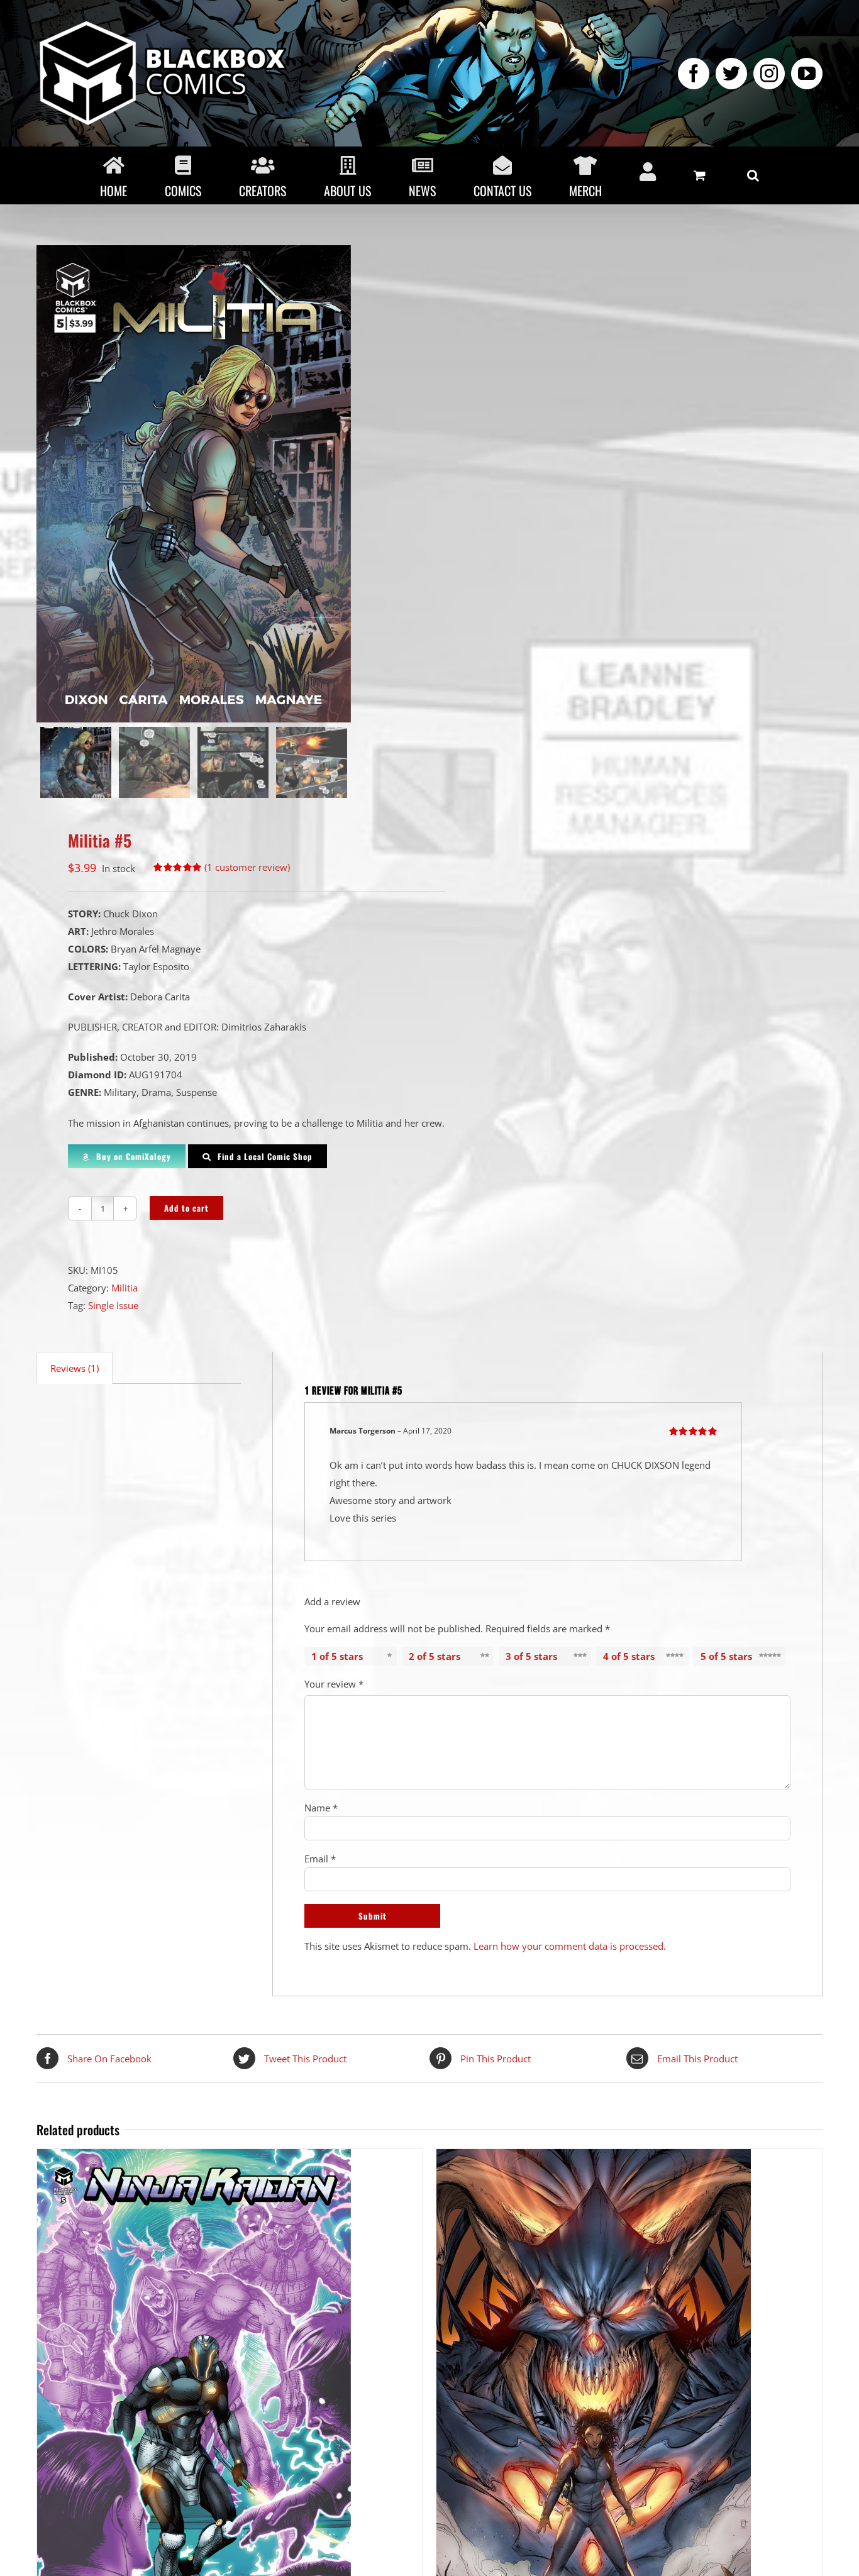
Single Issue (113, 1305)
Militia (125, 1288)
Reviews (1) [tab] (75, 1368)
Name (321, 1808)
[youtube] (807, 74)
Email (320, 1859)
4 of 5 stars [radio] (629, 1656)
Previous (46, 484)
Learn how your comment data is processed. (570, 1946)
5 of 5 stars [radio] (726, 1656)
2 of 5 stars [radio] (435, 1656)
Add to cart (186, 1208)
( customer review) (247, 867)
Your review (334, 1684)
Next (405, 484)
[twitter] (731, 74)
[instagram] (769, 74)
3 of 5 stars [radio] (531, 1656)
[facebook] (694, 74)
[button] (753, 175)
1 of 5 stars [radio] (337, 1656)
